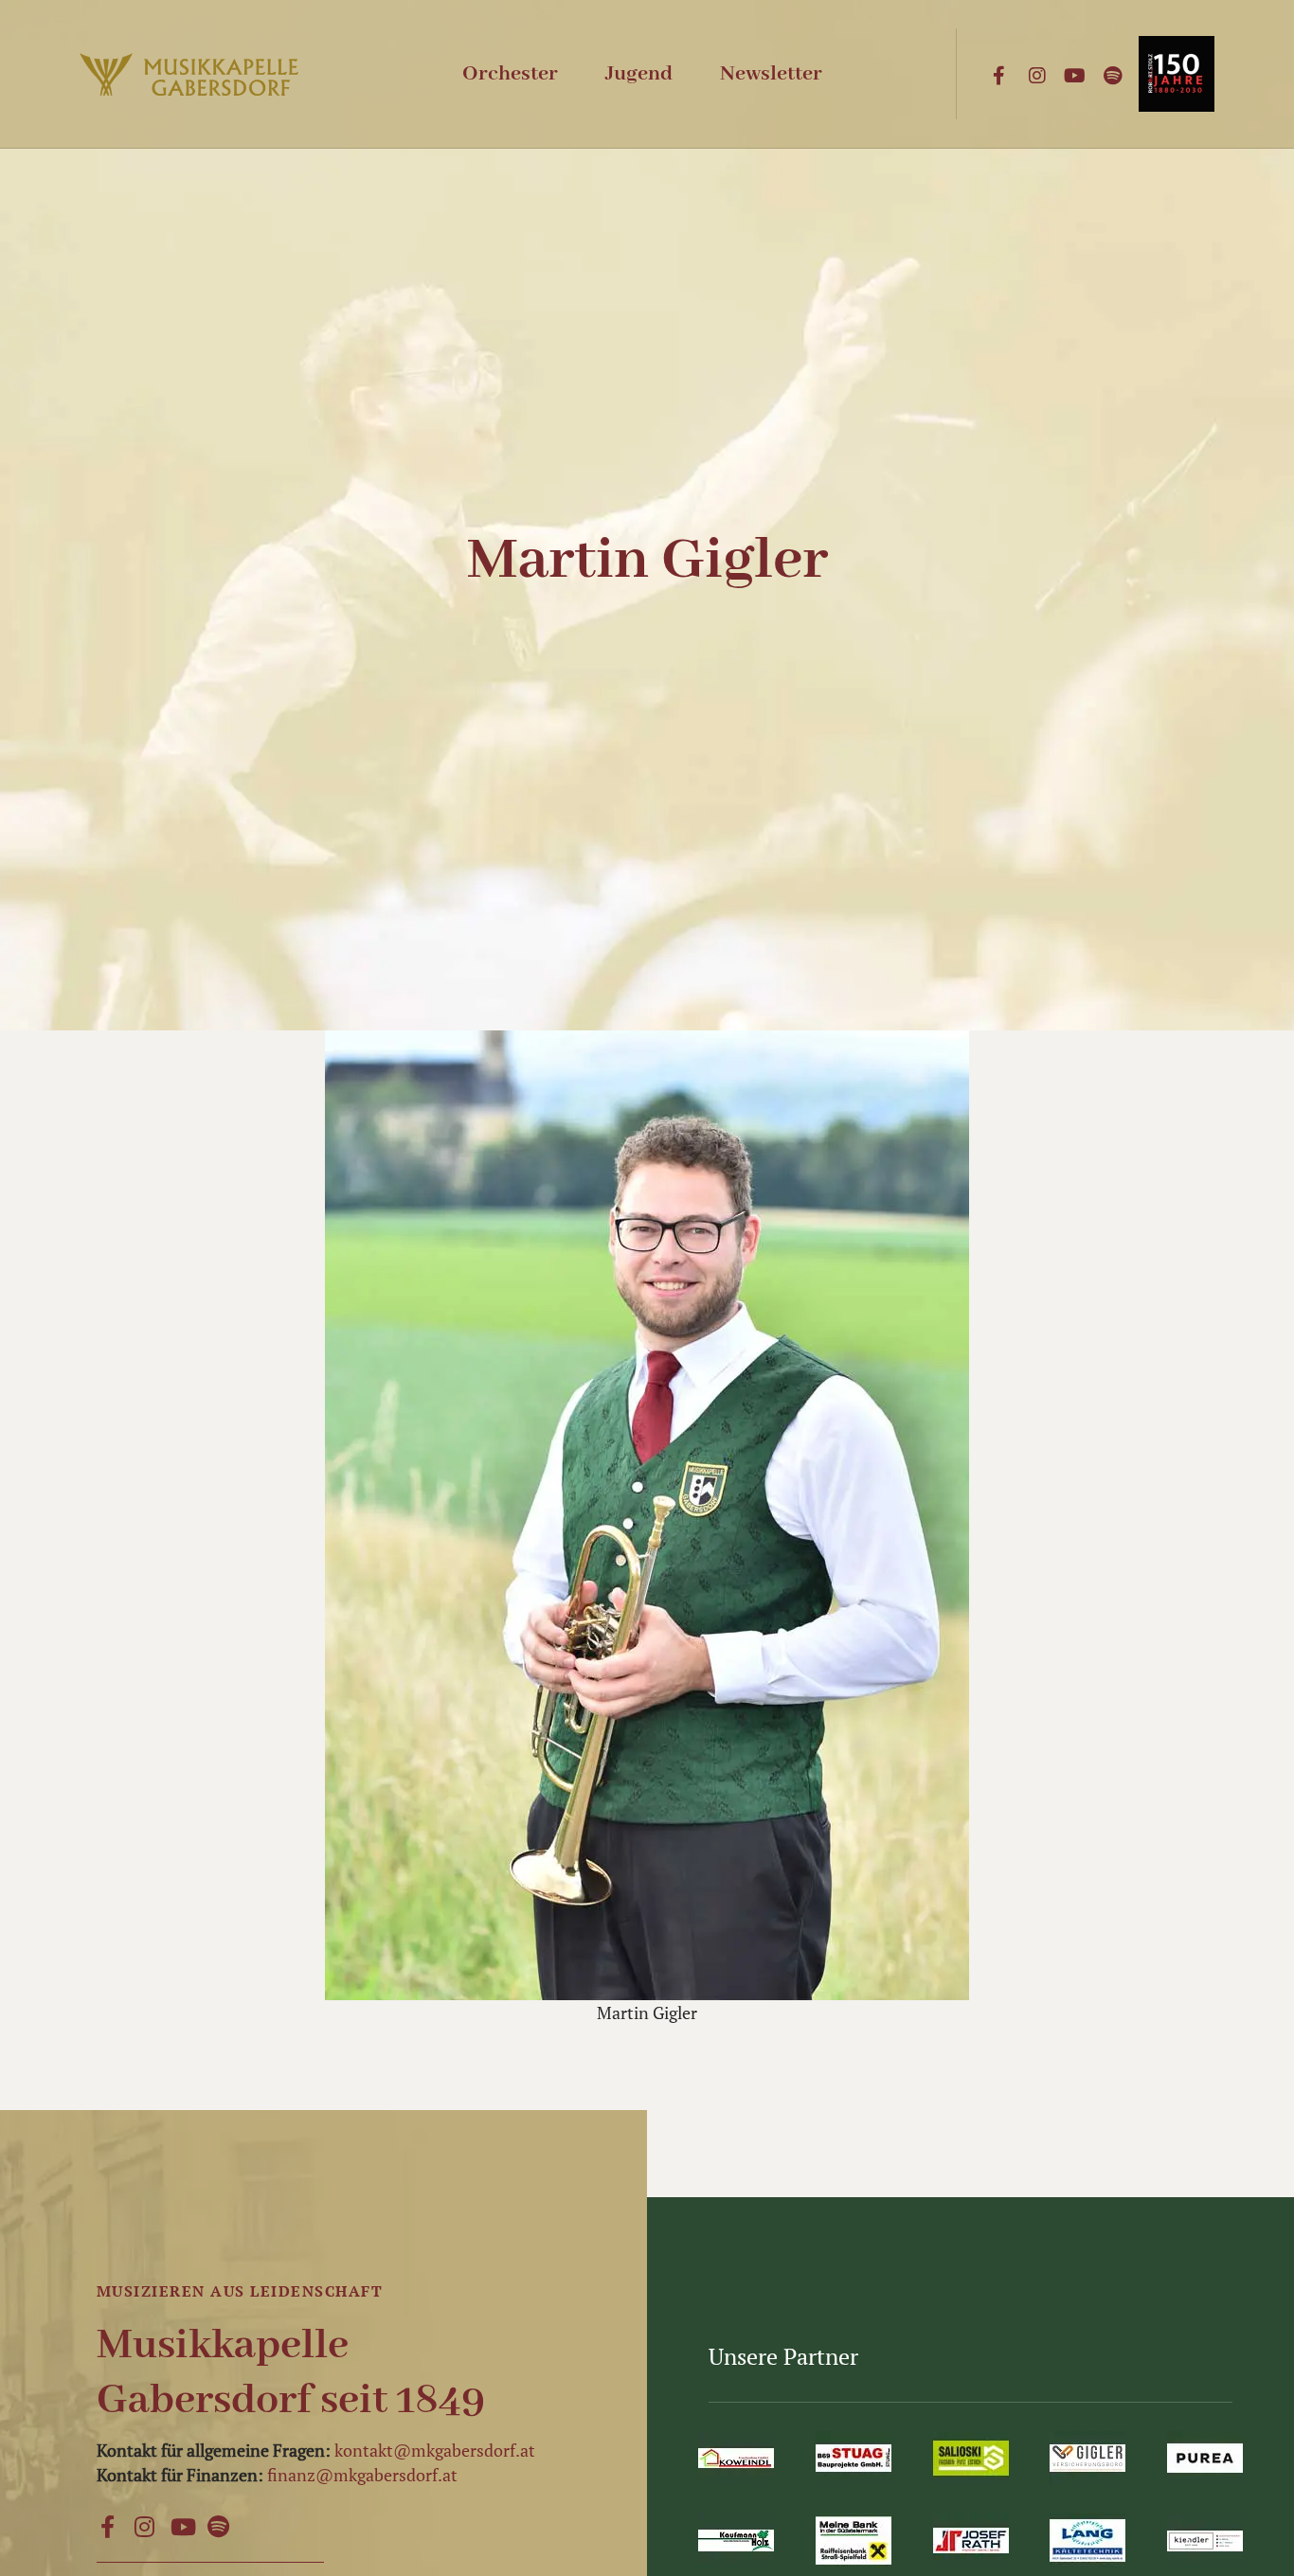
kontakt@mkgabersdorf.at (435, 2450)
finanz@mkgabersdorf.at (362, 2475)
